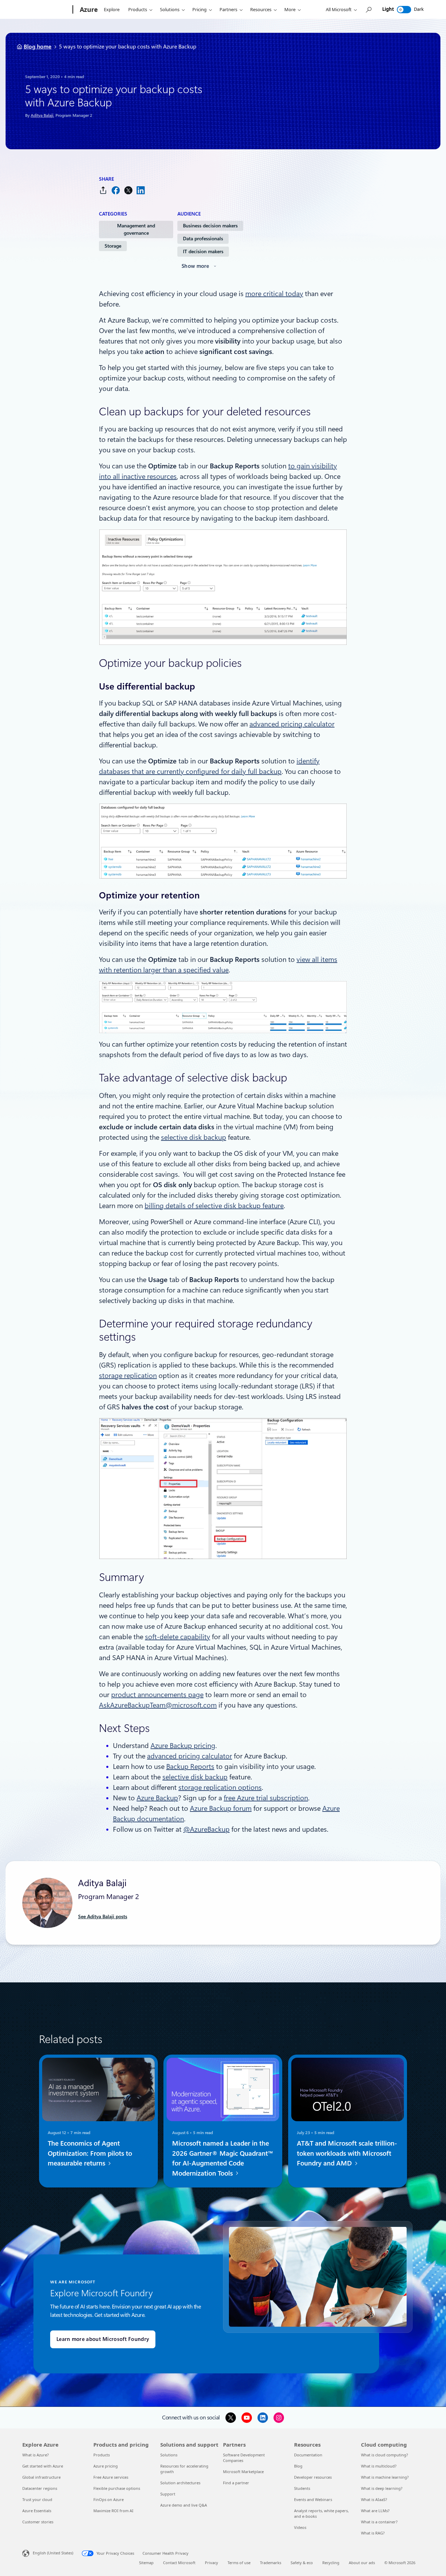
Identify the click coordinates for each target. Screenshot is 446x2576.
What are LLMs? (375, 2511)
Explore (112, 9)
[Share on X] (128, 190)
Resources (261, 9)
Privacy (212, 2563)
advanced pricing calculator (292, 724)
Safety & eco (302, 2563)
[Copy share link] (103, 190)
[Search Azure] (368, 10)
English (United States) (53, 2553)
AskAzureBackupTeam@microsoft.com (158, 1705)
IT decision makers (203, 251)
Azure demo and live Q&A (184, 2505)
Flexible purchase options (117, 2488)
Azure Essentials (37, 2511)
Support (168, 2494)
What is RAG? (373, 2533)
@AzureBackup (206, 1829)
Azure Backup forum (221, 1808)
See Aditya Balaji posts (103, 1916)
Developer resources (313, 2477)
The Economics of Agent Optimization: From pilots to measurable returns (90, 2153)
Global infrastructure (41, 2477)
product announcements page (157, 1695)
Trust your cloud (37, 2499)
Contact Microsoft (179, 2563)
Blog (298, 2466)
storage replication (128, 1376)
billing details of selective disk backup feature (214, 1206)
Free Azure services (111, 2477)
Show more (195, 266)
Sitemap (146, 2563)
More (290, 9)
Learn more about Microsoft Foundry (103, 2339)
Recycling (331, 2563)
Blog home (38, 47)
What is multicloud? (379, 2466)
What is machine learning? (385, 2477)
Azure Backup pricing (183, 1746)
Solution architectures (180, 2483)
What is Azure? (36, 2455)
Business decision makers (210, 226)
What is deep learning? (382, 2488)
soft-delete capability (178, 1637)
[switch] (404, 10)
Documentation (308, 2455)
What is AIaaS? (374, 2499)
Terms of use (239, 2563)
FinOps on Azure (109, 2499)
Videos (300, 2527)
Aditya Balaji (42, 115)
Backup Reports (190, 1767)
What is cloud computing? (385, 2455)
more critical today (274, 294)
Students (302, 2488)
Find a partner (236, 2483)
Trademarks (271, 2563)
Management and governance (136, 229)
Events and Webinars (313, 2499)
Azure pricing (106, 2466)
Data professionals (203, 239)
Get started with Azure (43, 2466)
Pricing (199, 9)
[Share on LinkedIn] (141, 190)
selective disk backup (194, 1137)
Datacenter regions (40, 2488)
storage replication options (220, 1787)
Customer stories (38, 2522)
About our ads (362, 2563)
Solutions (170, 9)
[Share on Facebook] (116, 190)
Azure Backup (157, 1798)
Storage (113, 246)
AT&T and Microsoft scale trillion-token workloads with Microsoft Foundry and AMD (347, 2153)
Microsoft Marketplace (243, 2472)
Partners (228, 9)
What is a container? (379, 2522)
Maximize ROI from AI (113, 2511)
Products (138, 9)
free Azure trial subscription (266, 1798)
